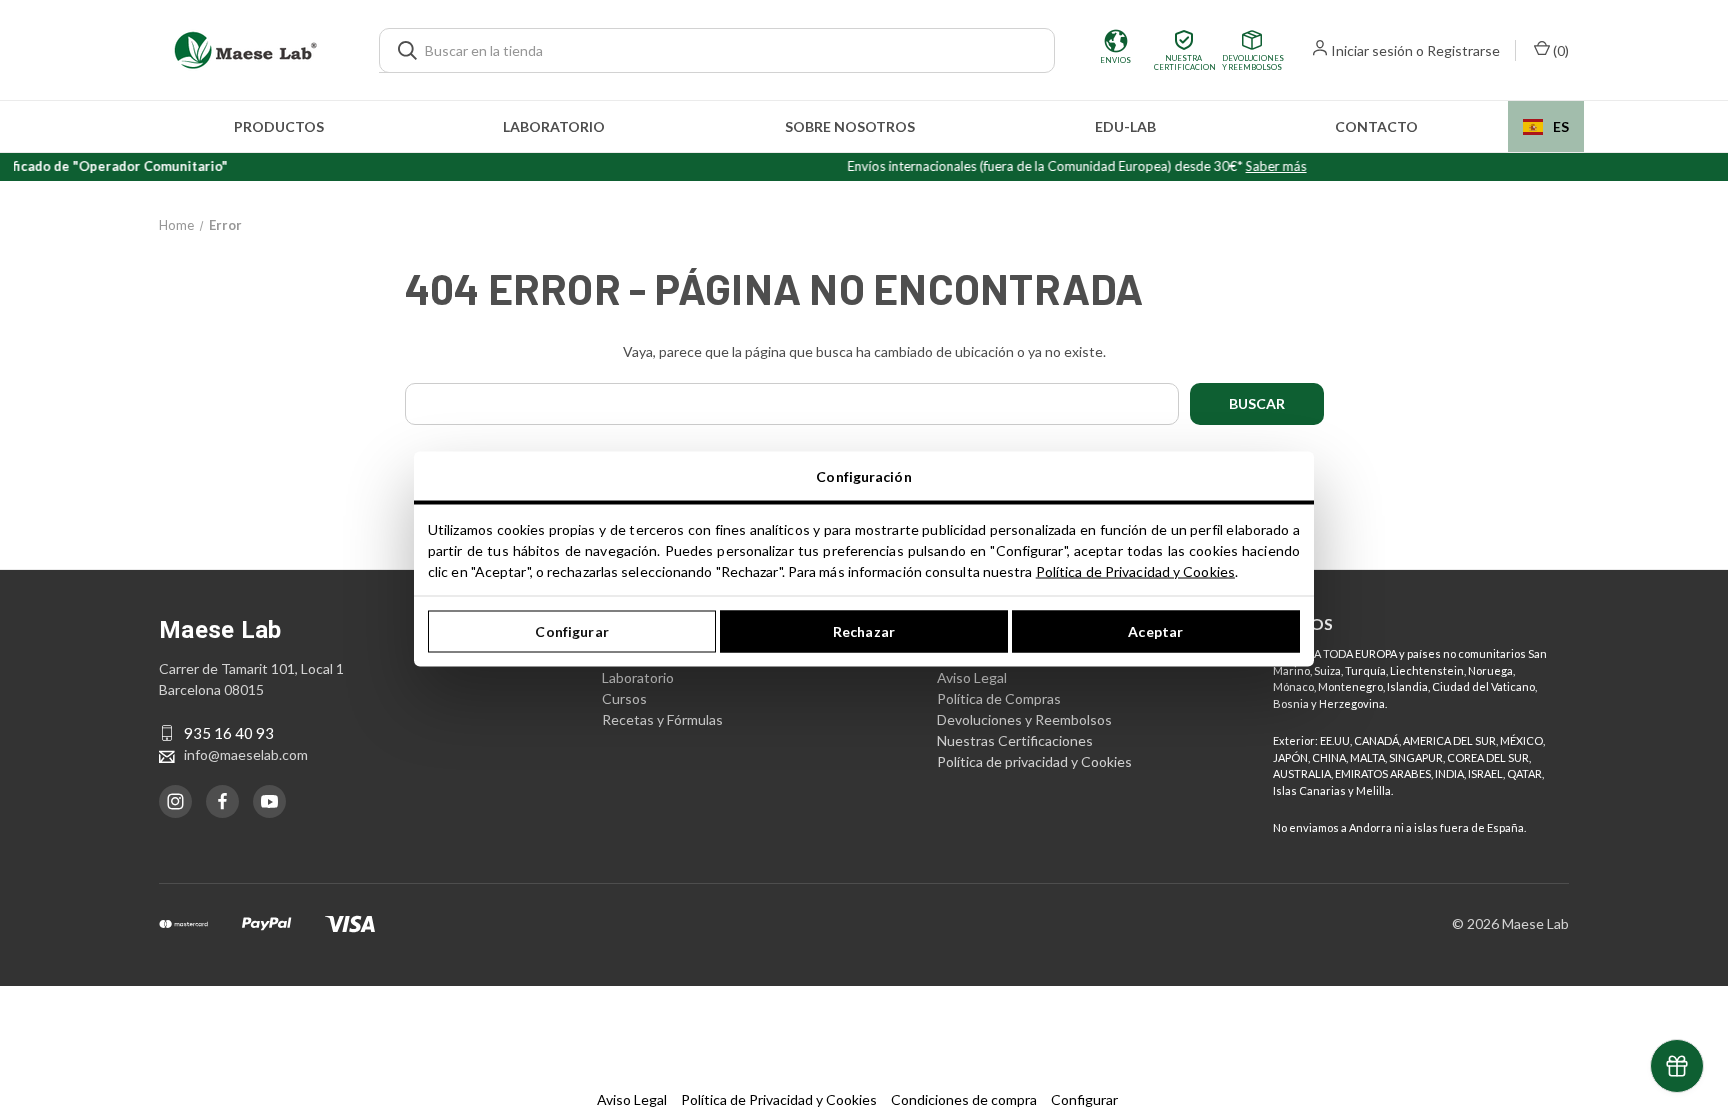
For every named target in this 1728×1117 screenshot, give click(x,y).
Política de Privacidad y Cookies (1135, 570)
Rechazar (864, 631)
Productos (279, 126)
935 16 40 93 (229, 733)
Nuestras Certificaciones (1015, 740)
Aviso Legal (972, 677)
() (1559, 50)
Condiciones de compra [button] (964, 1099)
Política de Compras (999, 698)
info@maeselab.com (246, 754)
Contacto (1376, 126)
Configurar (571, 631)
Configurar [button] (1084, 1099)
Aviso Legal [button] (632, 1099)
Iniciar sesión (1372, 50)
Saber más (1255, 166)
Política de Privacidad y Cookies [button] (779, 1099)
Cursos (624, 698)
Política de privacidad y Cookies (1034, 761)
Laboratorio (554, 126)
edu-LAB (1125, 126)
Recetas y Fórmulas (662, 719)
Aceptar (1155, 631)
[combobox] (1546, 126)
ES (1561, 126)
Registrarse (1463, 50)
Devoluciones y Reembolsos (1024, 719)
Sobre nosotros (850, 126)
